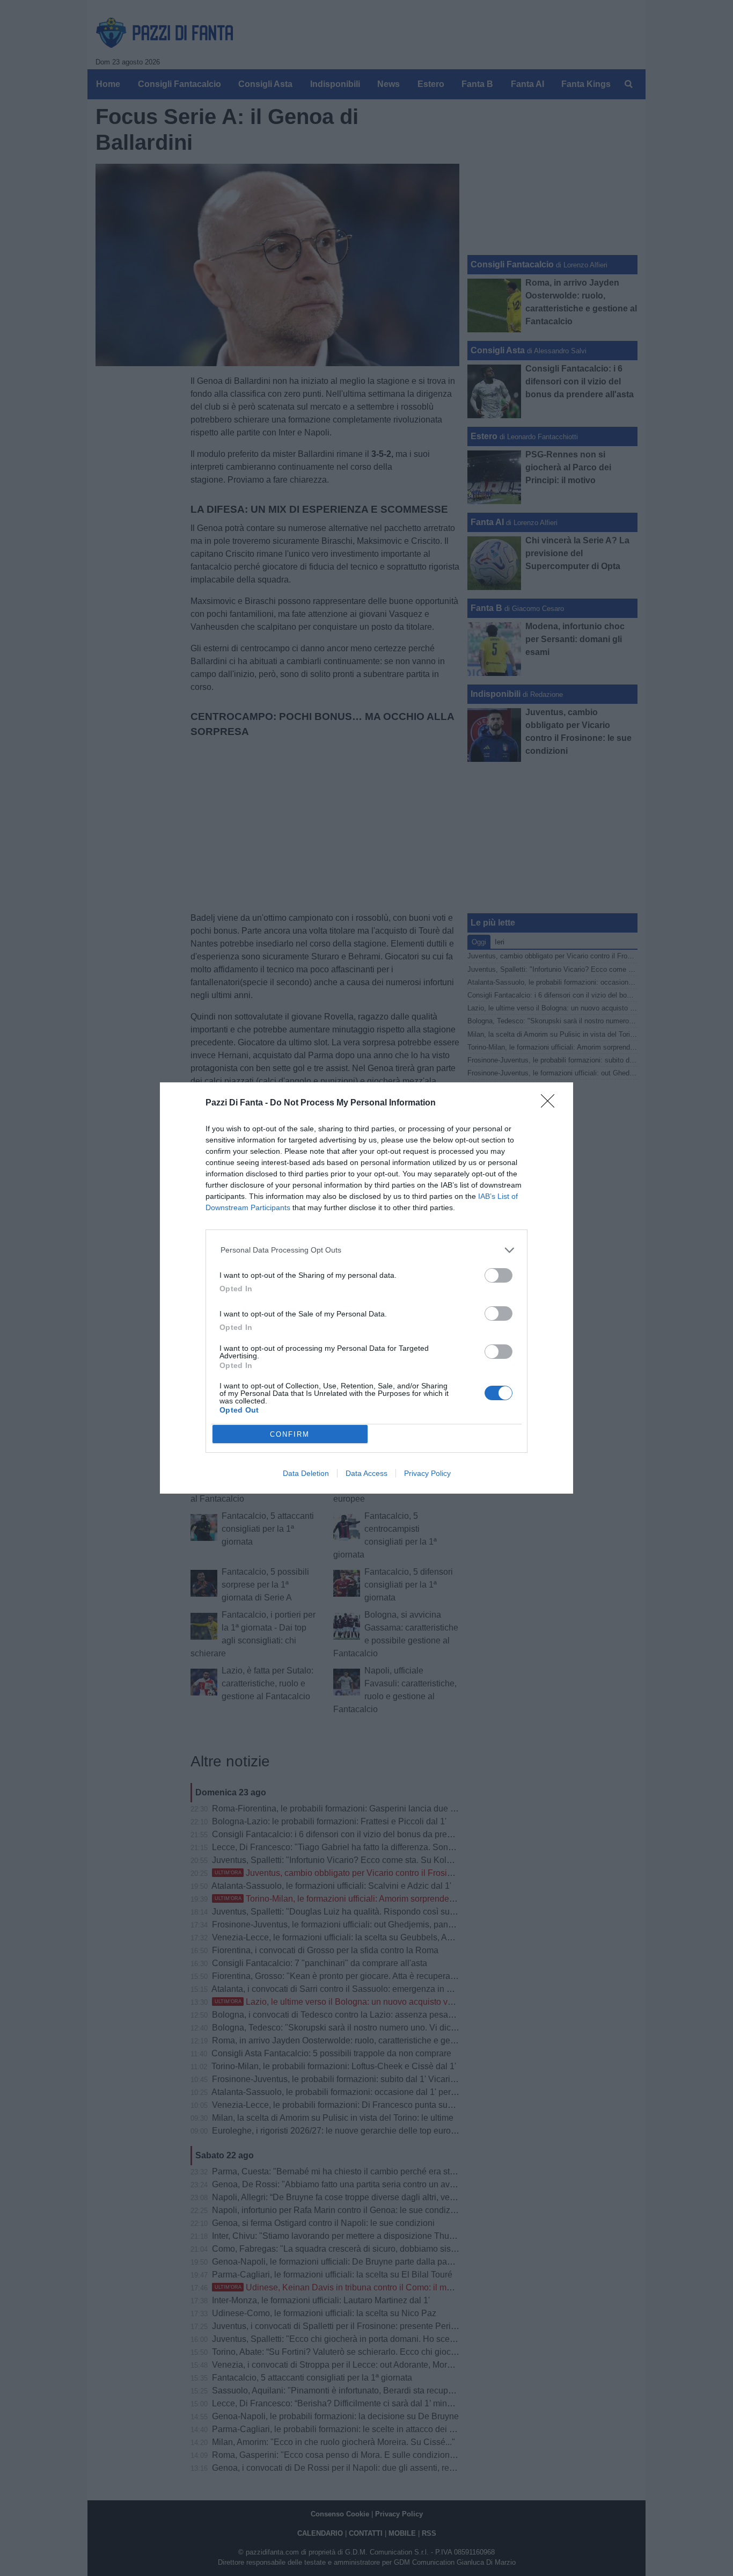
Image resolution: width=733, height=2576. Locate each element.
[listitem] (367, 1250)
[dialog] (366, 1288)
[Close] (551, 1104)
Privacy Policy (427, 1473)
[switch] (499, 1275)
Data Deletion (306, 1473)
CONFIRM (290, 1434)
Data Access (366, 1473)
